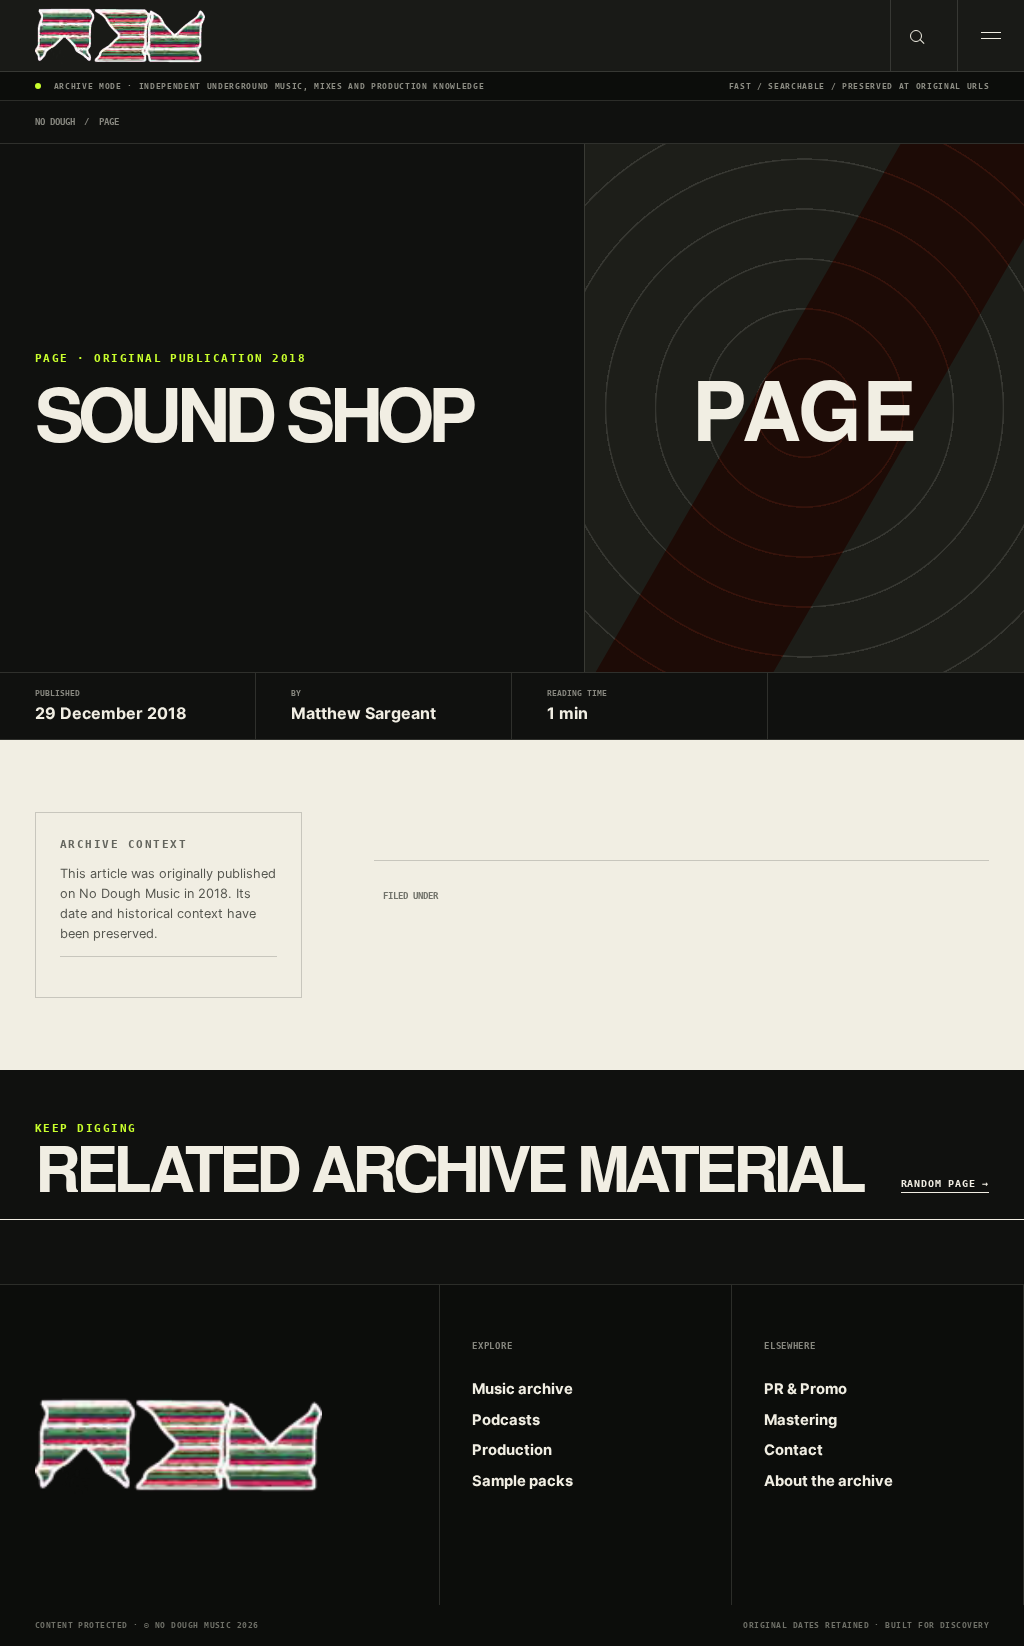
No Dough (55, 122)
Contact (793, 1450)
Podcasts (506, 1420)
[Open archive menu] (990, 35)
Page (109, 122)
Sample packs (522, 1481)
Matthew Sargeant (363, 713)
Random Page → (945, 1183)
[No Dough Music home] (445, 35)
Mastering (800, 1420)
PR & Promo (805, 1389)
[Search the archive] (923, 35)
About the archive (828, 1481)
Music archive (522, 1389)
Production (512, 1450)
